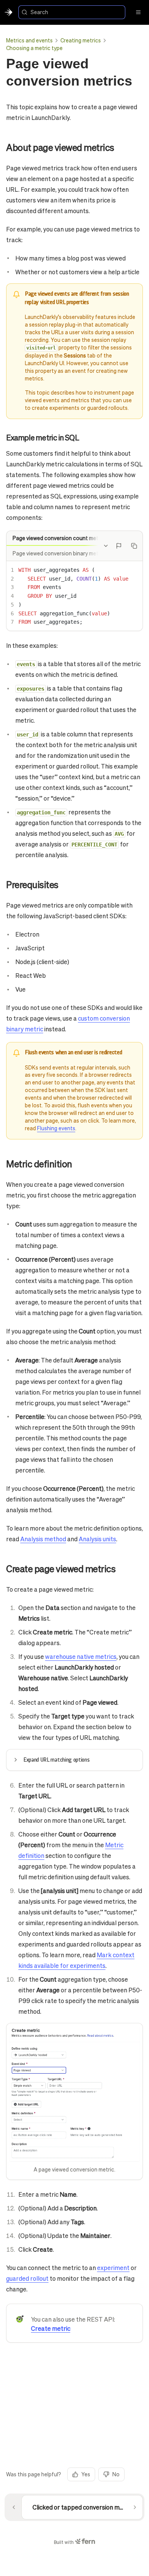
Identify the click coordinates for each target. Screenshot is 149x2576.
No (116, 2474)
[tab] (59, 538)
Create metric (51, 2328)
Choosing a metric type (34, 48)
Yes (86, 2474)
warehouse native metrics (81, 1656)
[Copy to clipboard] (134, 546)
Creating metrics (81, 40)
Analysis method (43, 1539)
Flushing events (56, 1128)
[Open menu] (138, 12)
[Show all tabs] (106, 546)
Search (39, 12)
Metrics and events (29, 40)
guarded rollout (27, 2278)
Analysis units (97, 1539)
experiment (113, 2268)
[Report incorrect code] (119, 546)
